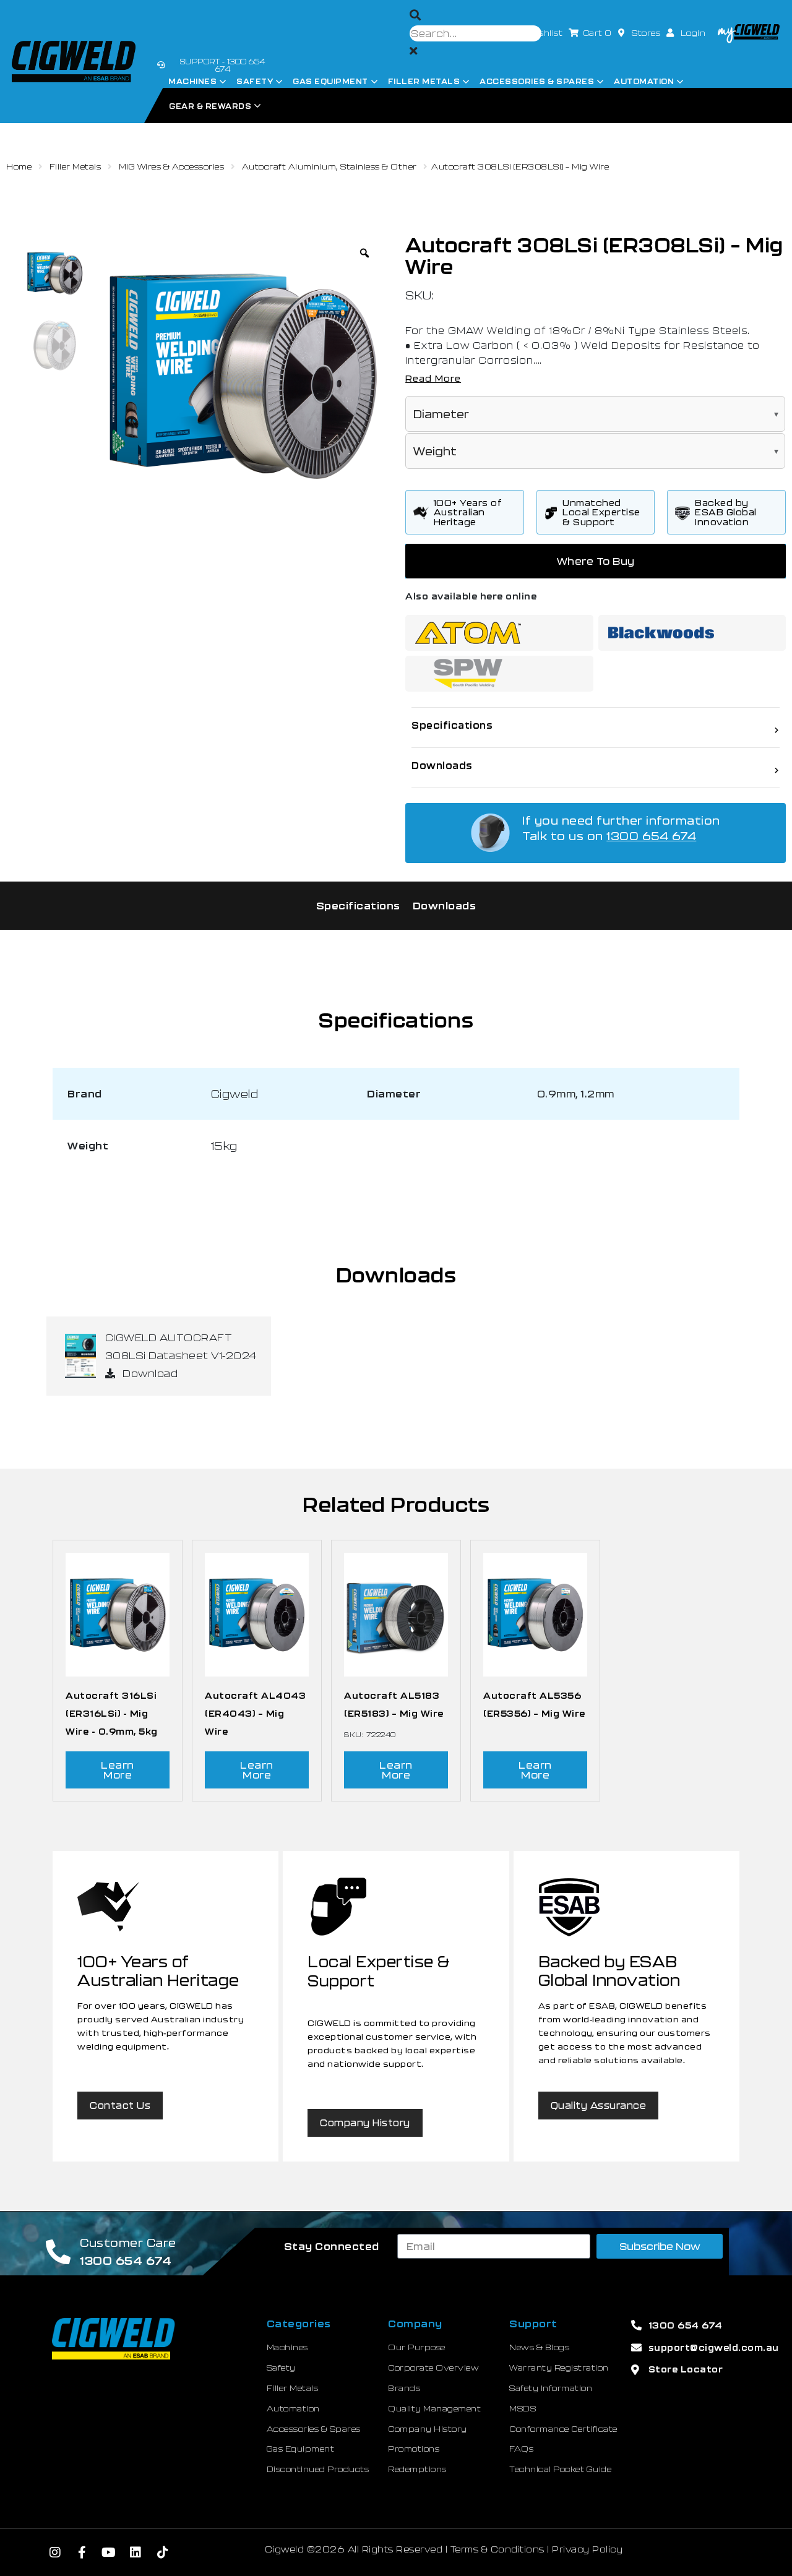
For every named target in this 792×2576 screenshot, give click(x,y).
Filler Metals (424, 81)
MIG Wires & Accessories (172, 166)
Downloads (445, 905)
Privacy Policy (587, 2549)
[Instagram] (55, 2552)
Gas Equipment (330, 81)
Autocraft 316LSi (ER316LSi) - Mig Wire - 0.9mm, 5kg (112, 1713)
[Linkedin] (136, 2552)
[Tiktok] (163, 2552)
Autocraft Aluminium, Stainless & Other (329, 166)
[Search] (415, 15)
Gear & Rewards (210, 106)
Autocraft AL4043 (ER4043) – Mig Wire (255, 1713)
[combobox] (476, 33)
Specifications (358, 905)
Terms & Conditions (497, 2549)
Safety (255, 81)
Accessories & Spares (537, 81)
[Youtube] (109, 2552)
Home (19, 166)
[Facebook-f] (82, 2552)
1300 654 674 (651, 836)
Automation (644, 81)
